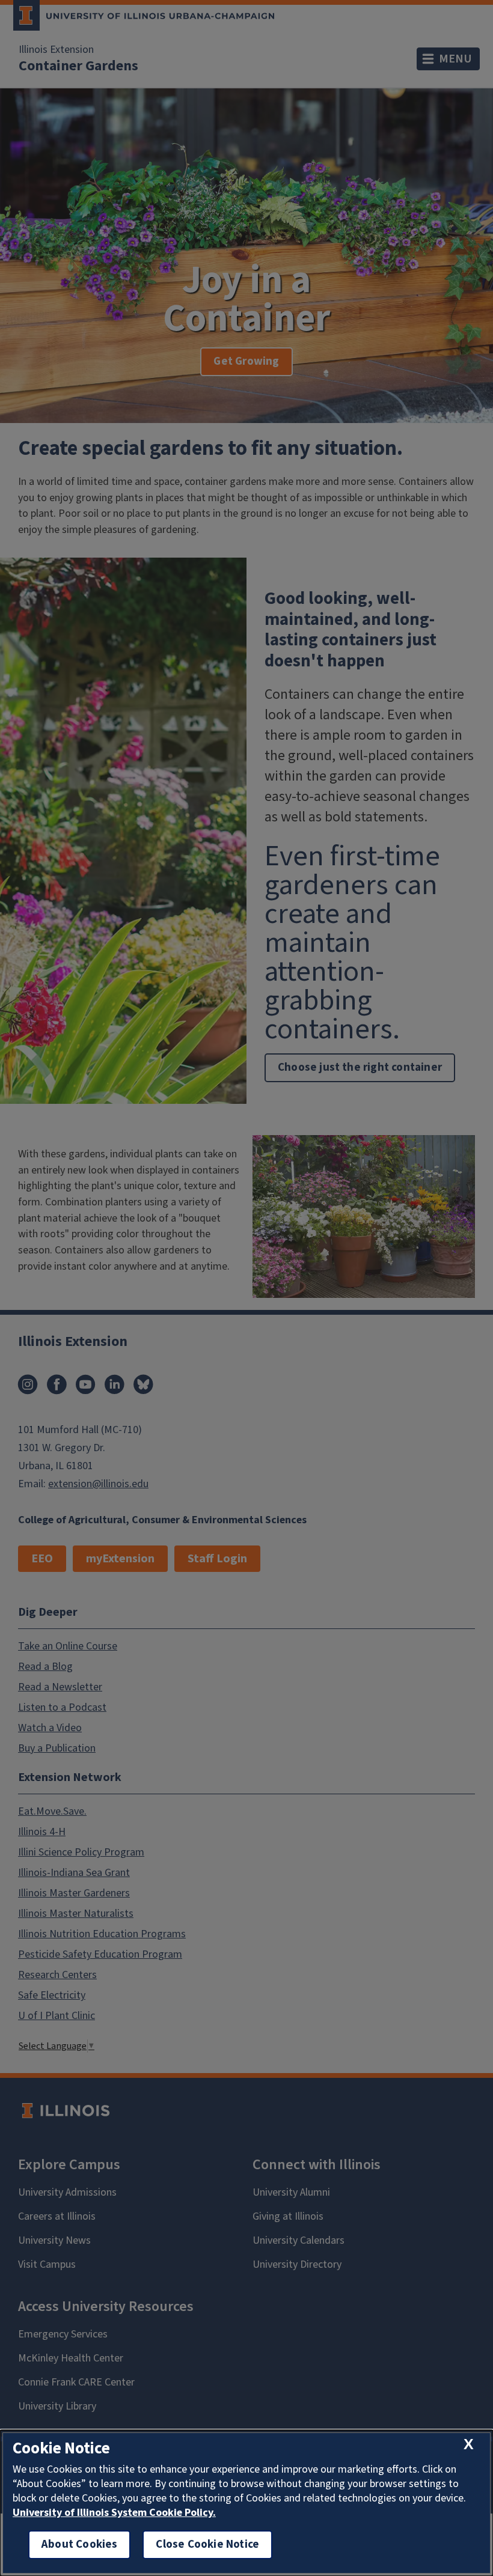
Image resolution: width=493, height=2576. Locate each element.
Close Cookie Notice (207, 2544)
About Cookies (79, 2544)
